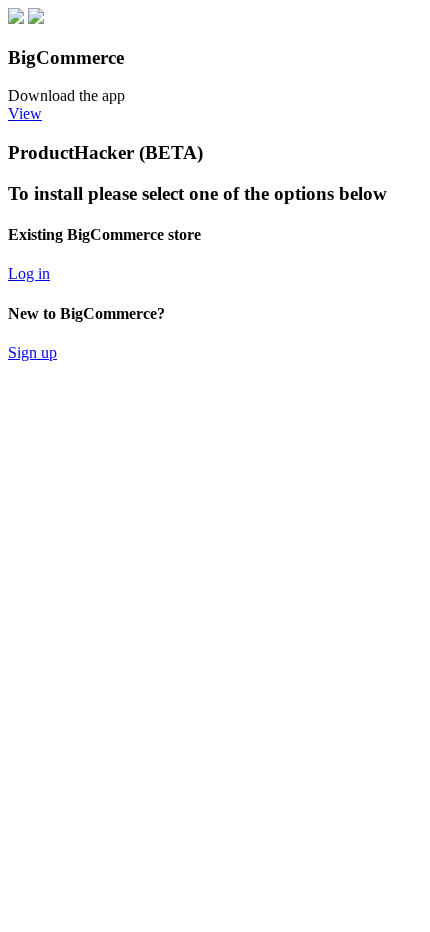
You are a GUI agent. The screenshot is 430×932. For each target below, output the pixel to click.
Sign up (32, 352)
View (25, 113)
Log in (29, 273)
